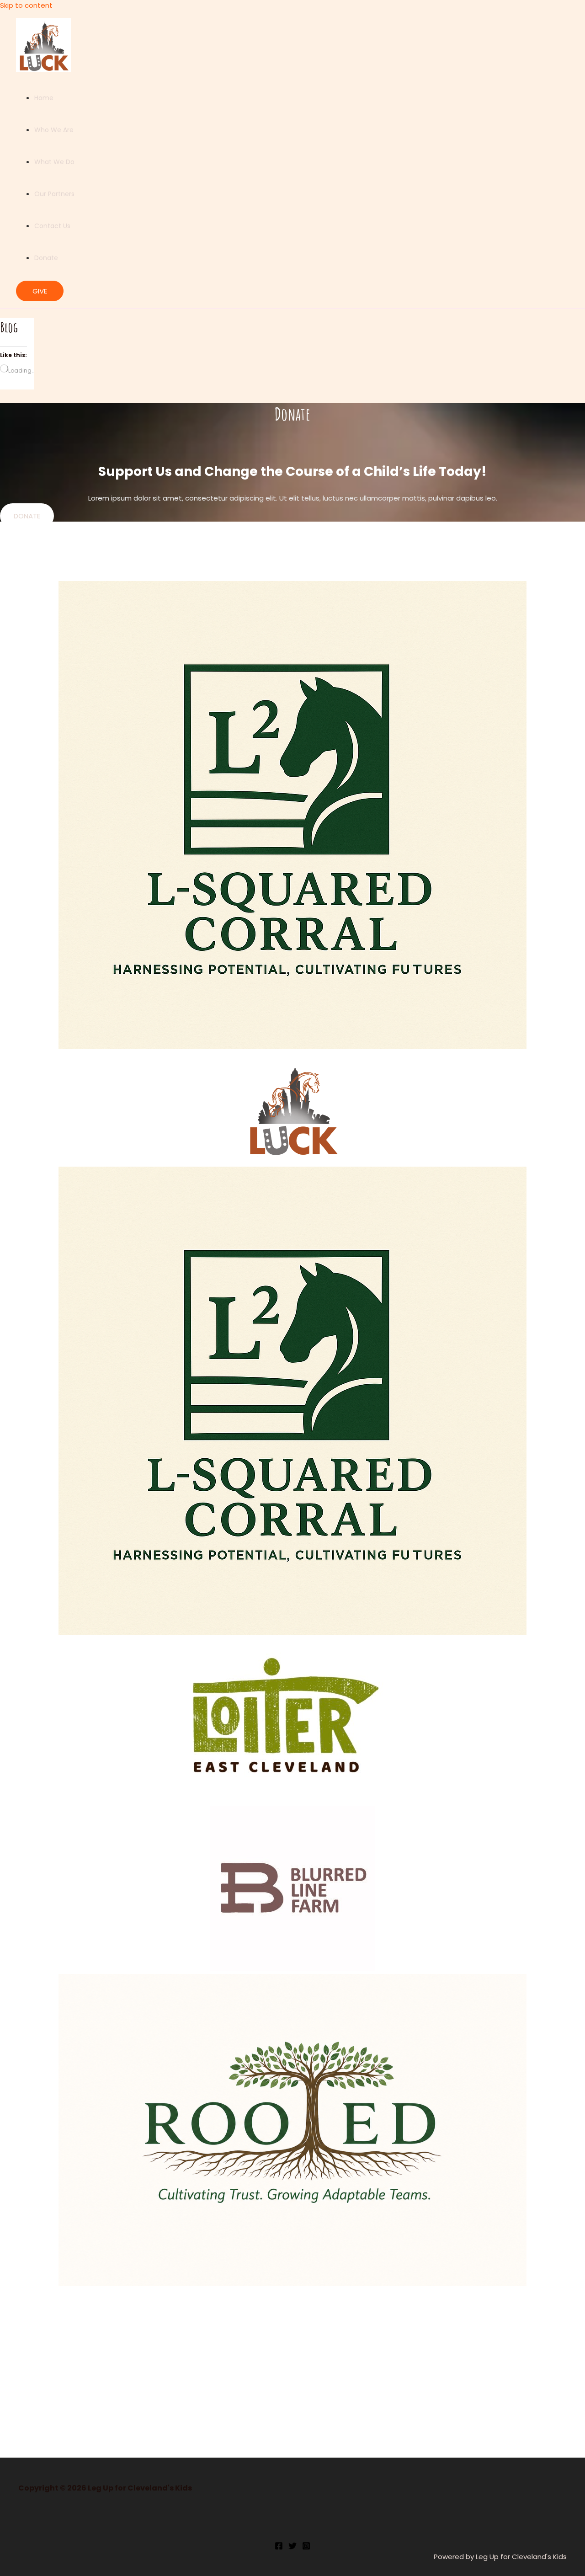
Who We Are (54, 130)
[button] (40, 291)
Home (44, 98)
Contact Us (52, 226)
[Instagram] (306, 2547)
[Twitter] (292, 2547)
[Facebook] (279, 2547)
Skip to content (26, 5)
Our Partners (54, 194)
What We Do (54, 162)
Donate (46, 258)
